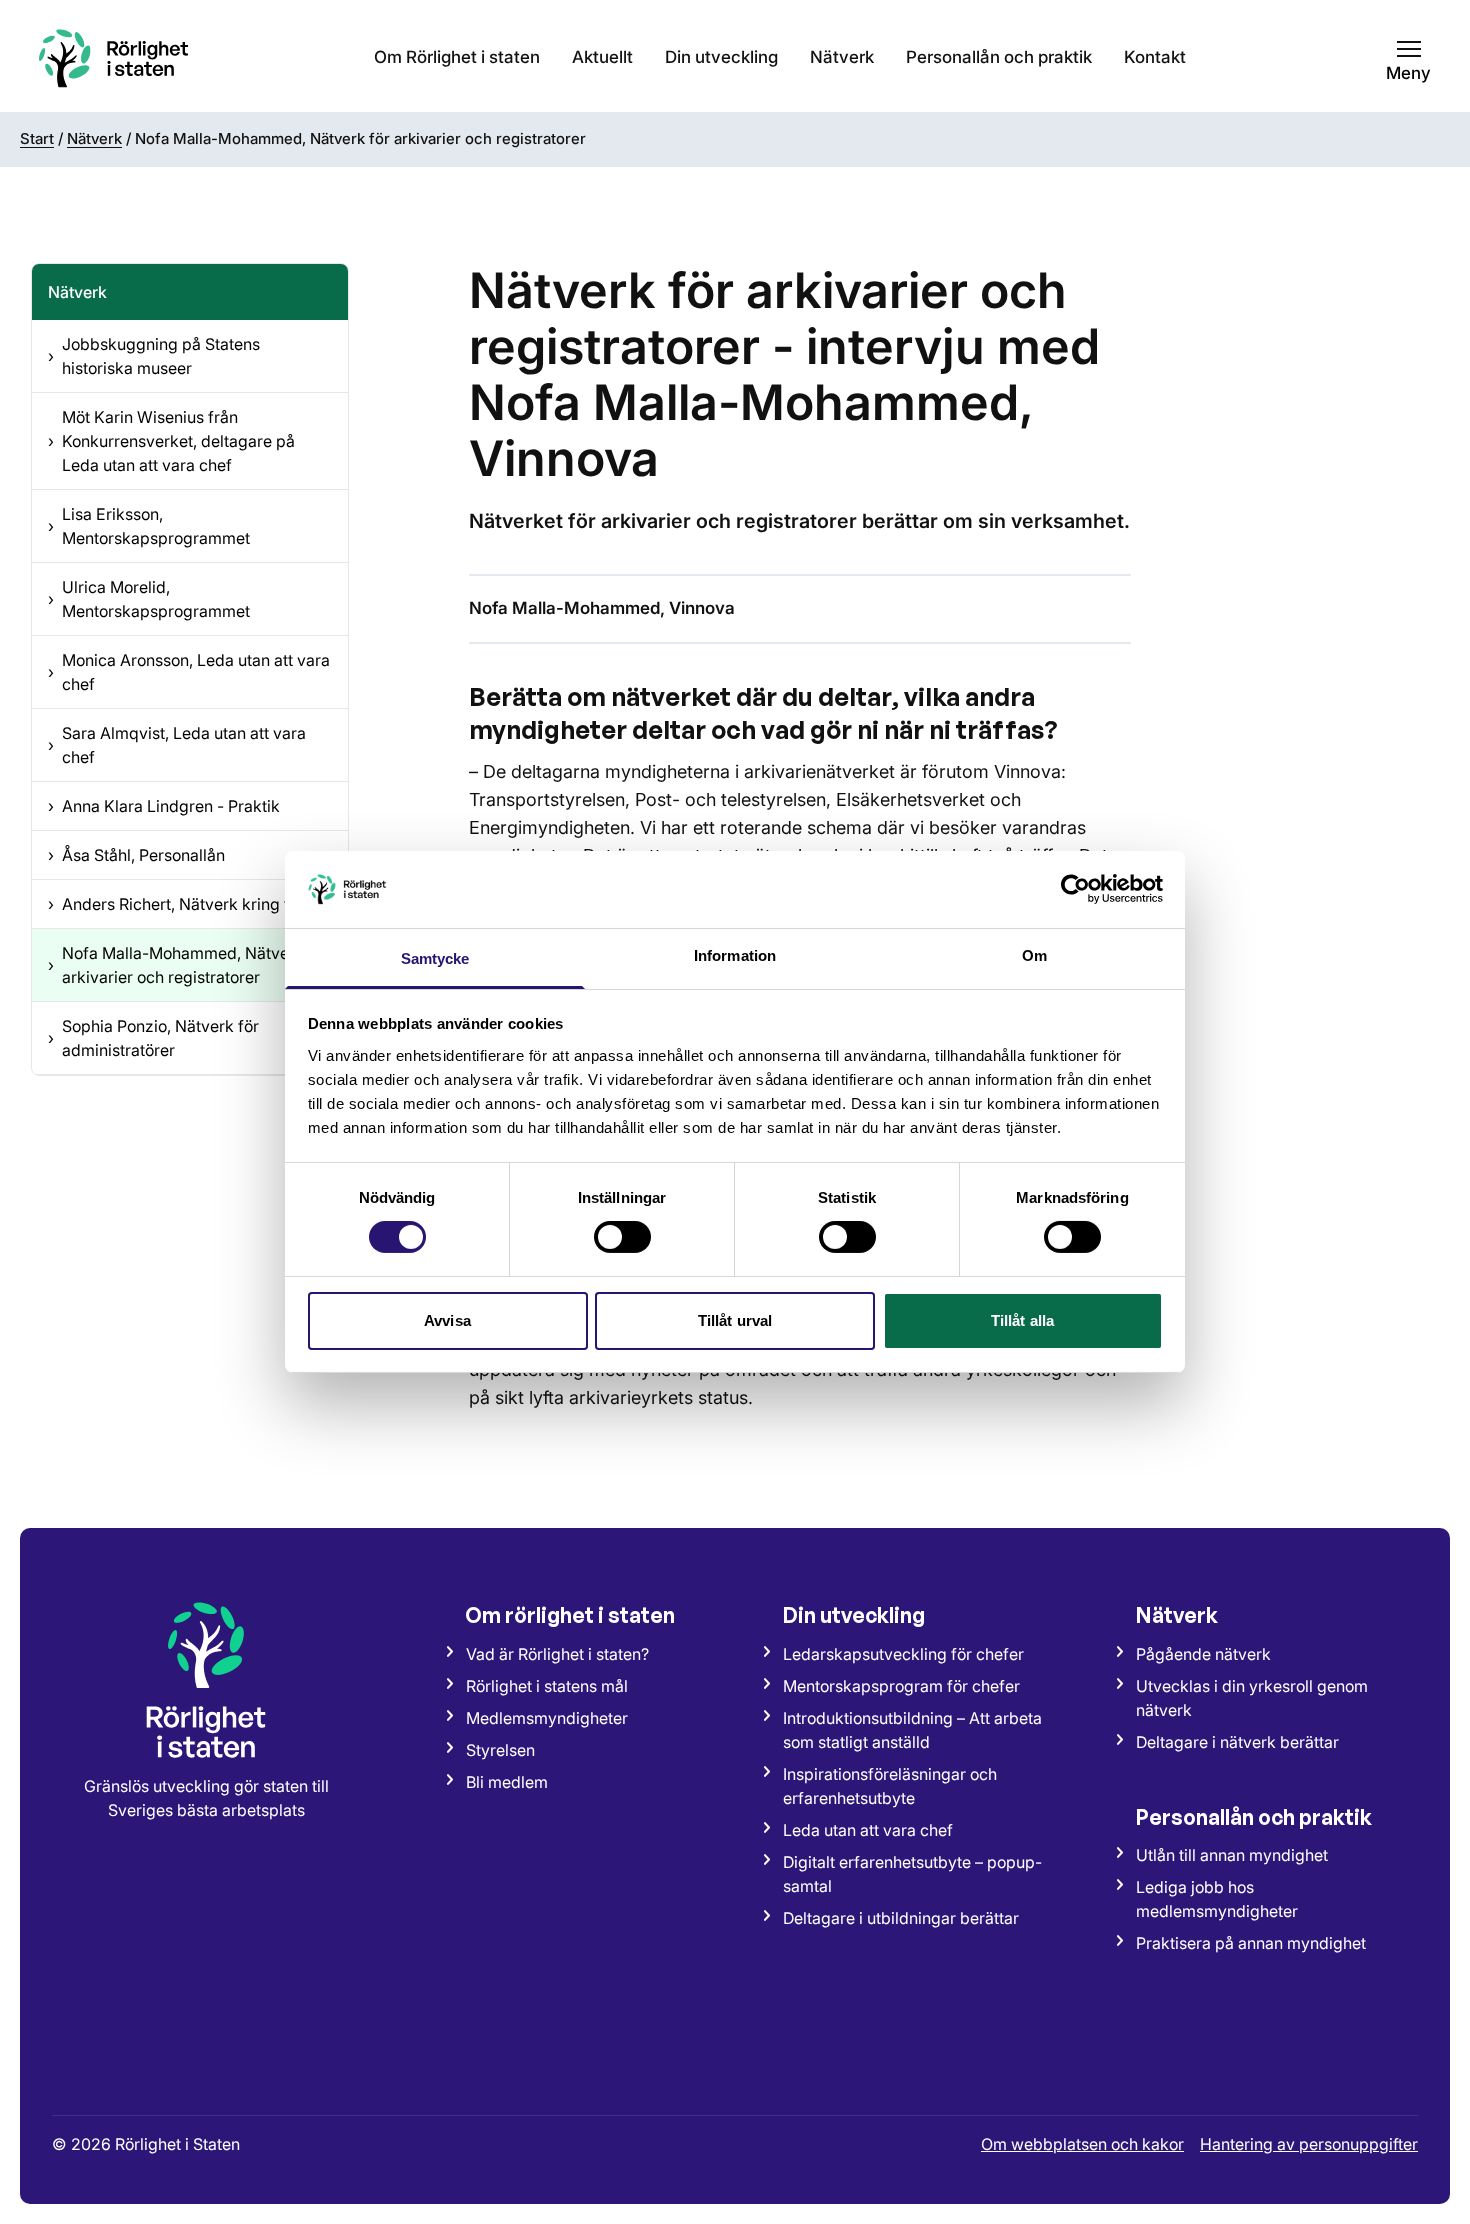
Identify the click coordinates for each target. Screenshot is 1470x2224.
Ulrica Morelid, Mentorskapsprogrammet (149, 599)
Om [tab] (1034, 955)
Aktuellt (602, 57)
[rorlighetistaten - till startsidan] (114, 58)
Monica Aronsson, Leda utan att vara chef (189, 672)
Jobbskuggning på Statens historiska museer (154, 356)
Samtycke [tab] (435, 958)
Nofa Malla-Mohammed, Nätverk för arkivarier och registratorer (188, 965)
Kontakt (1155, 57)
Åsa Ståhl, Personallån (136, 855)
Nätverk (842, 57)
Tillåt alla (1022, 1320)
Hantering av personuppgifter (1309, 2144)
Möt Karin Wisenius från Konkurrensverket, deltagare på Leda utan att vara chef (171, 441)
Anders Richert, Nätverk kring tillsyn (187, 904)
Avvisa (447, 1320)
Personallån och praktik (999, 57)
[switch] (622, 1237)
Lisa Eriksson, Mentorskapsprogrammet (149, 526)
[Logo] (206, 1679)
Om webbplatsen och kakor (1082, 2144)
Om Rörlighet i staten (457, 57)
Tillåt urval (735, 1320)
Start (37, 138)
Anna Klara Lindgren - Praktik (164, 806)
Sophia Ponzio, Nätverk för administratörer (153, 1038)
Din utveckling (721, 57)
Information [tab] (735, 955)
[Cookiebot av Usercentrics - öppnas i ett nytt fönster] (1075, 889)
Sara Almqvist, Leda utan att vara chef (177, 745)
